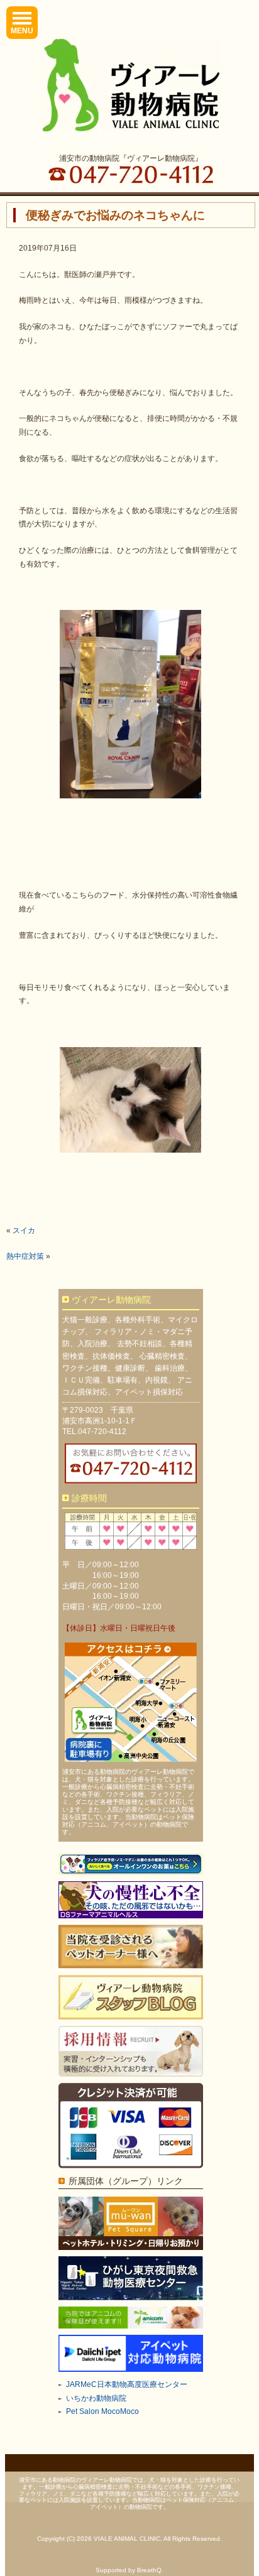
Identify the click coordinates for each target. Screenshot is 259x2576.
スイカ (24, 1231)
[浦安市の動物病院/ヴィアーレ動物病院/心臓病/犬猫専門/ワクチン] (131, 85)
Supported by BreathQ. (129, 2570)
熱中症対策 (25, 1256)
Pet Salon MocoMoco (102, 2411)
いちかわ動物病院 (96, 2398)
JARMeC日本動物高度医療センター (127, 2384)
